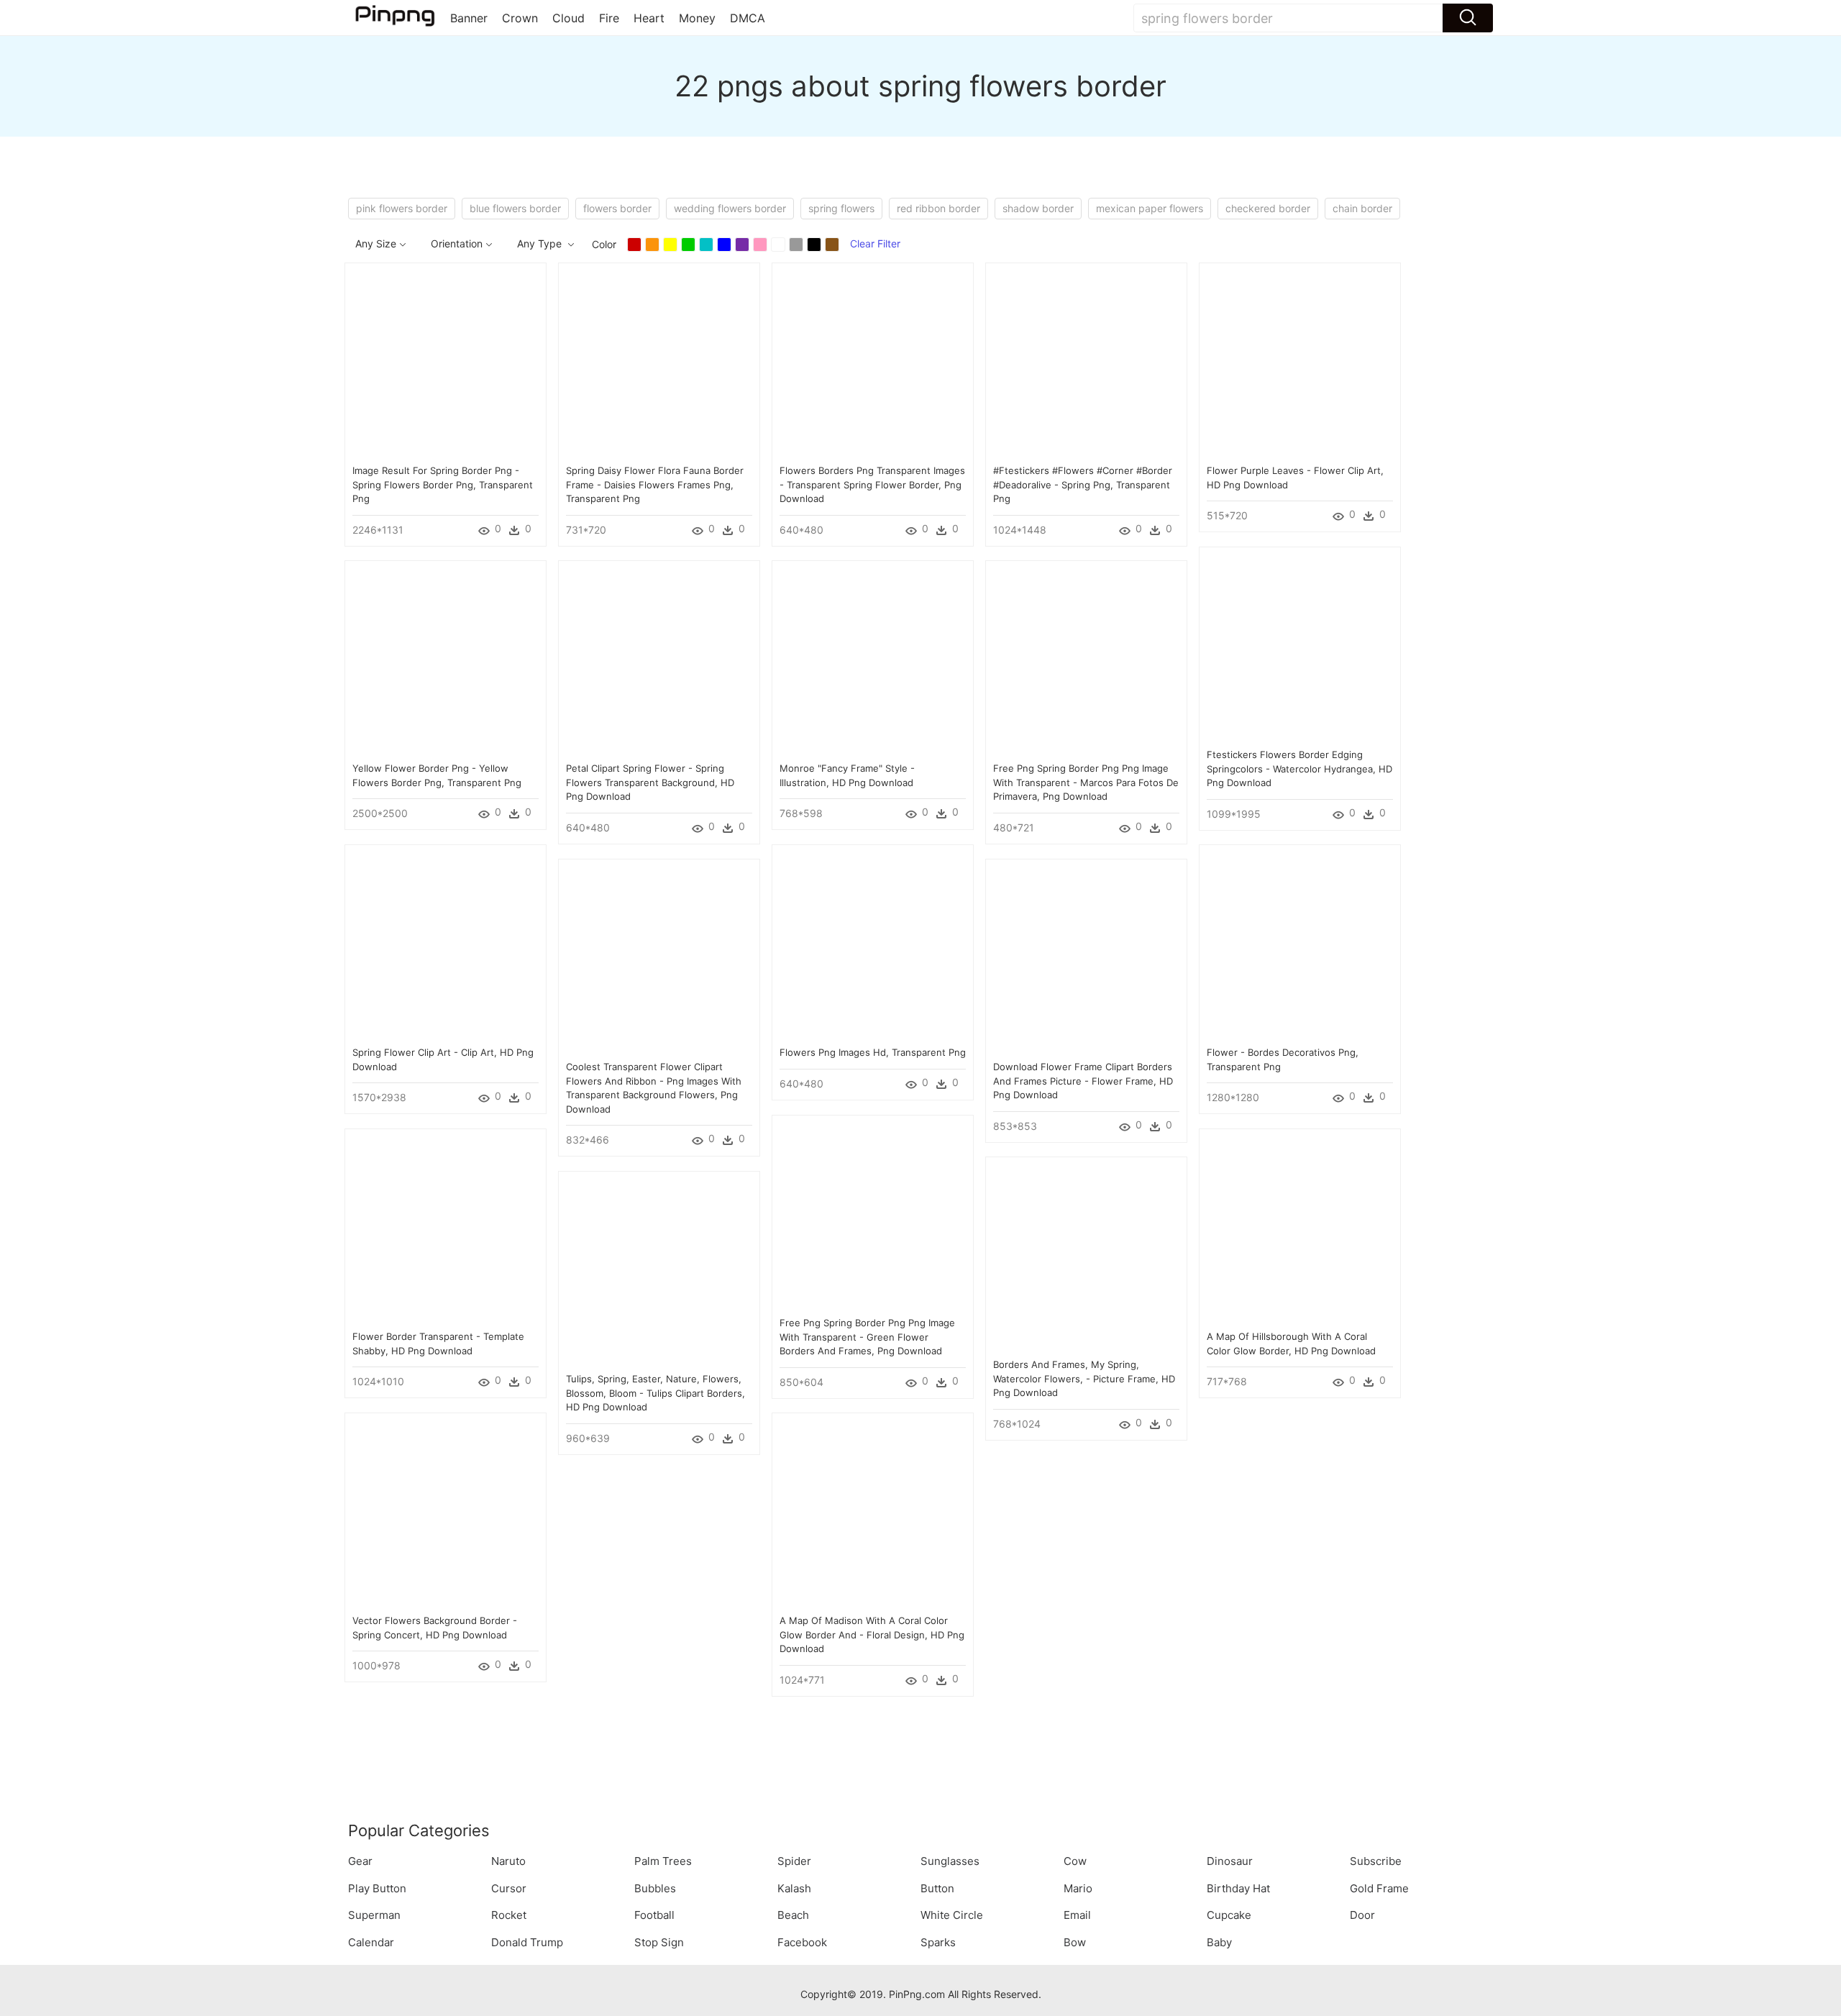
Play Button (377, 1888)
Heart (649, 18)
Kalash (794, 1888)
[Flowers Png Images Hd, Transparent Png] (873, 944)
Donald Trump (527, 1942)
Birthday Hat (1238, 1888)
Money (697, 18)
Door (1362, 1915)
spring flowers (841, 208)
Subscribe (1376, 1861)
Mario (1078, 1888)
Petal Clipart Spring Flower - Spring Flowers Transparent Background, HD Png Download (650, 782)
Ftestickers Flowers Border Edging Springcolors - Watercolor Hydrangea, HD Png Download (1299, 768)
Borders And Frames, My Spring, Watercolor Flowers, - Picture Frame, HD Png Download (1084, 1378)
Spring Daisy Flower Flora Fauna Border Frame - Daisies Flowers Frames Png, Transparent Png (655, 484)
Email (1077, 1915)
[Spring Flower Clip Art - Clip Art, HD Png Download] (446, 944)
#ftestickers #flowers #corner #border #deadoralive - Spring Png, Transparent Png (1083, 484)
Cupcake (1229, 1915)
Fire (609, 18)
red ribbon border (938, 208)
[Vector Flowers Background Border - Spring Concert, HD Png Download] (446, 1512)
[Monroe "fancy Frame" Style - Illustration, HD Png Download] (873, 660)
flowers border (617, 208)
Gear (360, 1861)
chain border (1362, 208)
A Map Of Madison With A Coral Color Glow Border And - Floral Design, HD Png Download (872, 1634)
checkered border (1268, 208)
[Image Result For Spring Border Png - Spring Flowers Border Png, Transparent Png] (446, 362)
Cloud (568, 18)
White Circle (952, 1915)
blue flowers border (515, 208)
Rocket (509, 1915)
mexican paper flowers (1150, 208)
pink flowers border (402, 208)
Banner (469, 18)
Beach (793, 1915)
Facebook (802, 1942)
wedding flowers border (730, 208)
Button (937, 1888)
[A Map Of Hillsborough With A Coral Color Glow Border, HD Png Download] (1300, 1228)
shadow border (1038, 208)
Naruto (508, 1861)
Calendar (371, 1942)
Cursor (509, 1888)
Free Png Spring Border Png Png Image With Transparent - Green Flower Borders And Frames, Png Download (867, 1337)
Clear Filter (875, 243)
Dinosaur (1230, 1861)
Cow (1075, 1861)
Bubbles (655, 1888)
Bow (1075, 1942)
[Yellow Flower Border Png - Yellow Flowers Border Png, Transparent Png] (446, 660)
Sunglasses (950, 1861)
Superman (374, 1915)
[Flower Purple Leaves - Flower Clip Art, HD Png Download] (1300, 362)
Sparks (938, 1942)
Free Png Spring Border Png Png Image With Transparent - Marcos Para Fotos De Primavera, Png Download (1086, 782)
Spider (794, 1861)
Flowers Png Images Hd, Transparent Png (873, 1052)
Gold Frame (1379, 1888)
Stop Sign (659, 1942)
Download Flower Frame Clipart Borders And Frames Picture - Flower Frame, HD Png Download (1083, 1081)
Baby (1219, 1942)
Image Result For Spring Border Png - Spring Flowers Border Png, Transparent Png (443, 484)
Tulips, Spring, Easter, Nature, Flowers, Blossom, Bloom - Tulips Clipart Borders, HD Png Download (655, 1393)
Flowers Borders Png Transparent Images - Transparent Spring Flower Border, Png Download (872, 484)
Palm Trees (663, 1861)
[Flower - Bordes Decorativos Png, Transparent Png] (1300, 944)
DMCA (748, 18)
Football (654, 1915)
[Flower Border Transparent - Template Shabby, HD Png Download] (446, 1228)
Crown (520, 18)
